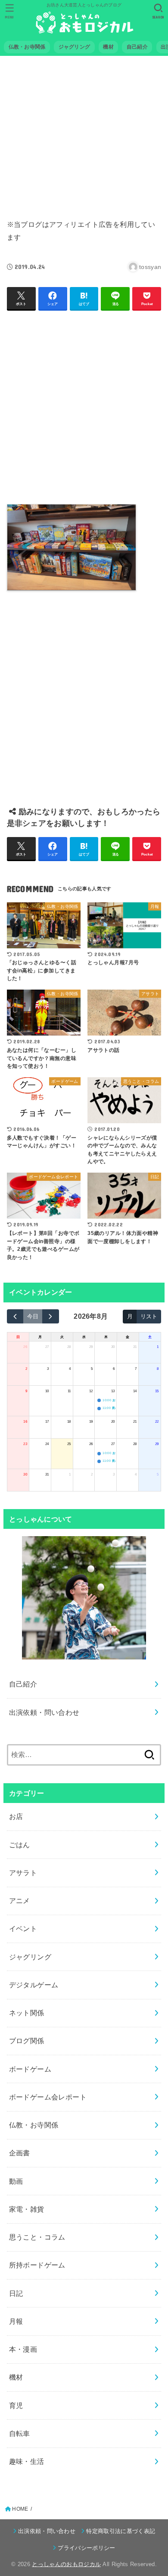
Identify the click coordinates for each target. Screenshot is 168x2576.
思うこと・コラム (37, 2237)
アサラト (23, 1873)
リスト (149, 1316)
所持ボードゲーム (37, 2265)
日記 (16, 2293)
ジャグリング (30, 1957)
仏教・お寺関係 (34, 2125)
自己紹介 (23, 1684)
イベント (23, 1928)
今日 (33, 1316)
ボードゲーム (30, 2069)
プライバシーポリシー (86, 2548)
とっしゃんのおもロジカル (66, 2564)
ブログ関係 (27, 2041)
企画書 (20, 2153)
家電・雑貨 (27, 2209)
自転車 (20, 2433)
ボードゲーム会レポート (48, 2097)
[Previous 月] (15, 1316)
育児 (16, 2405)
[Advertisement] (84, 132)
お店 (16, 1816)
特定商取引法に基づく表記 (121, 2531)
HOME (20, 2509)
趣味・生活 (27, 2461)
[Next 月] (51, 1316)
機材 (16, 2377)
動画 (16, 2181)
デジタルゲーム (34, 1985)
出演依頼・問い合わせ (44, 1712)
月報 (16, 2321)
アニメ (20, 1901)
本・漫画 (23, 2349)
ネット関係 (27, 2013)
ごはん (20, 1845)
